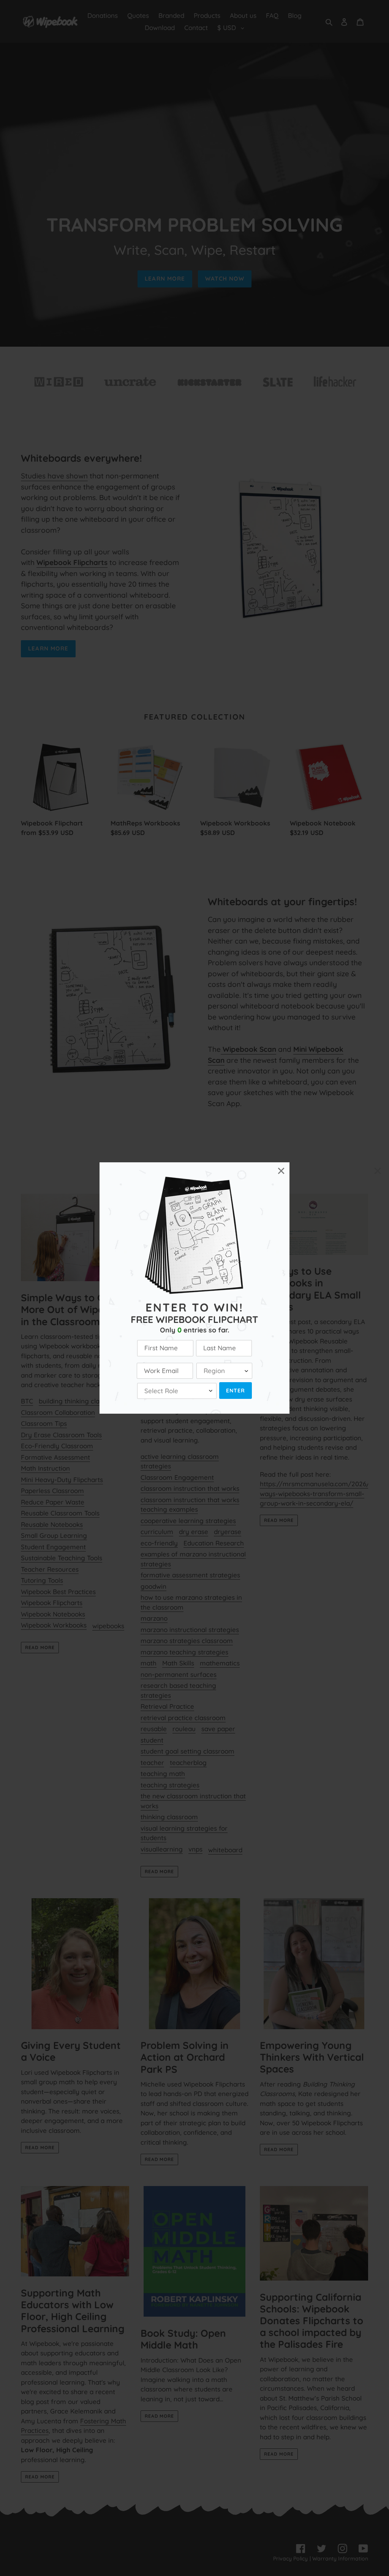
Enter (236, 1391)
